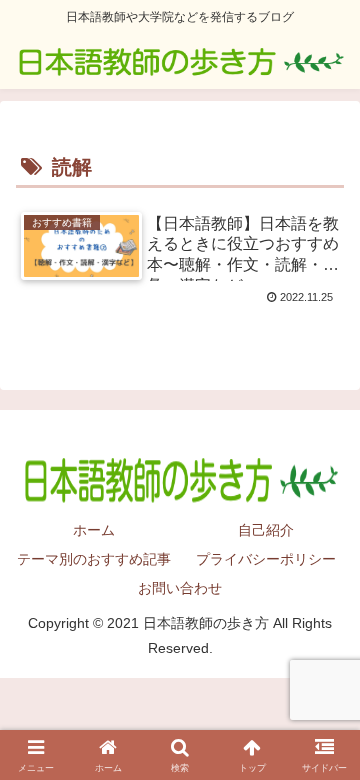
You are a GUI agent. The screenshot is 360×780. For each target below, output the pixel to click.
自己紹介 (266, 530)
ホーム (94, 530)
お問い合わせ (180, 588)
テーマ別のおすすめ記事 (94, 559)
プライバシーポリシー (266, 559)
